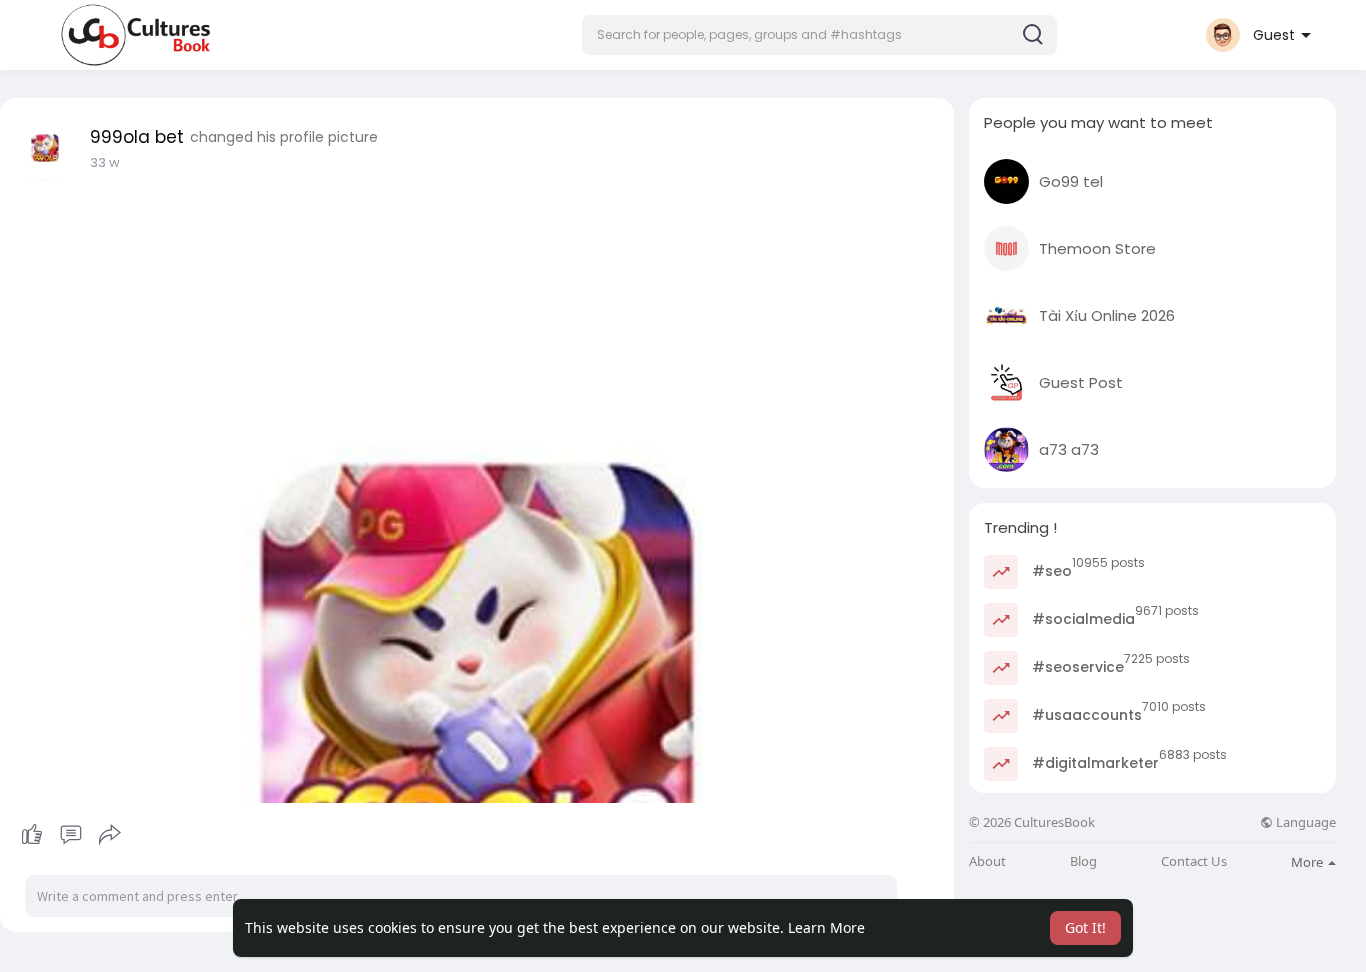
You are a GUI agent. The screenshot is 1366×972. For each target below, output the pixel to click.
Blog (1083, 861)
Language (1304, 822)
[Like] (70, 835)
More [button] (1308, 862)
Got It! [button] (1085, 927)
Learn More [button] (826, 927)
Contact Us (1194, 861)
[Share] (110, 835)
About (987, 861)
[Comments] (71, 835)
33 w (105, 162)
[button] (819, 35)
